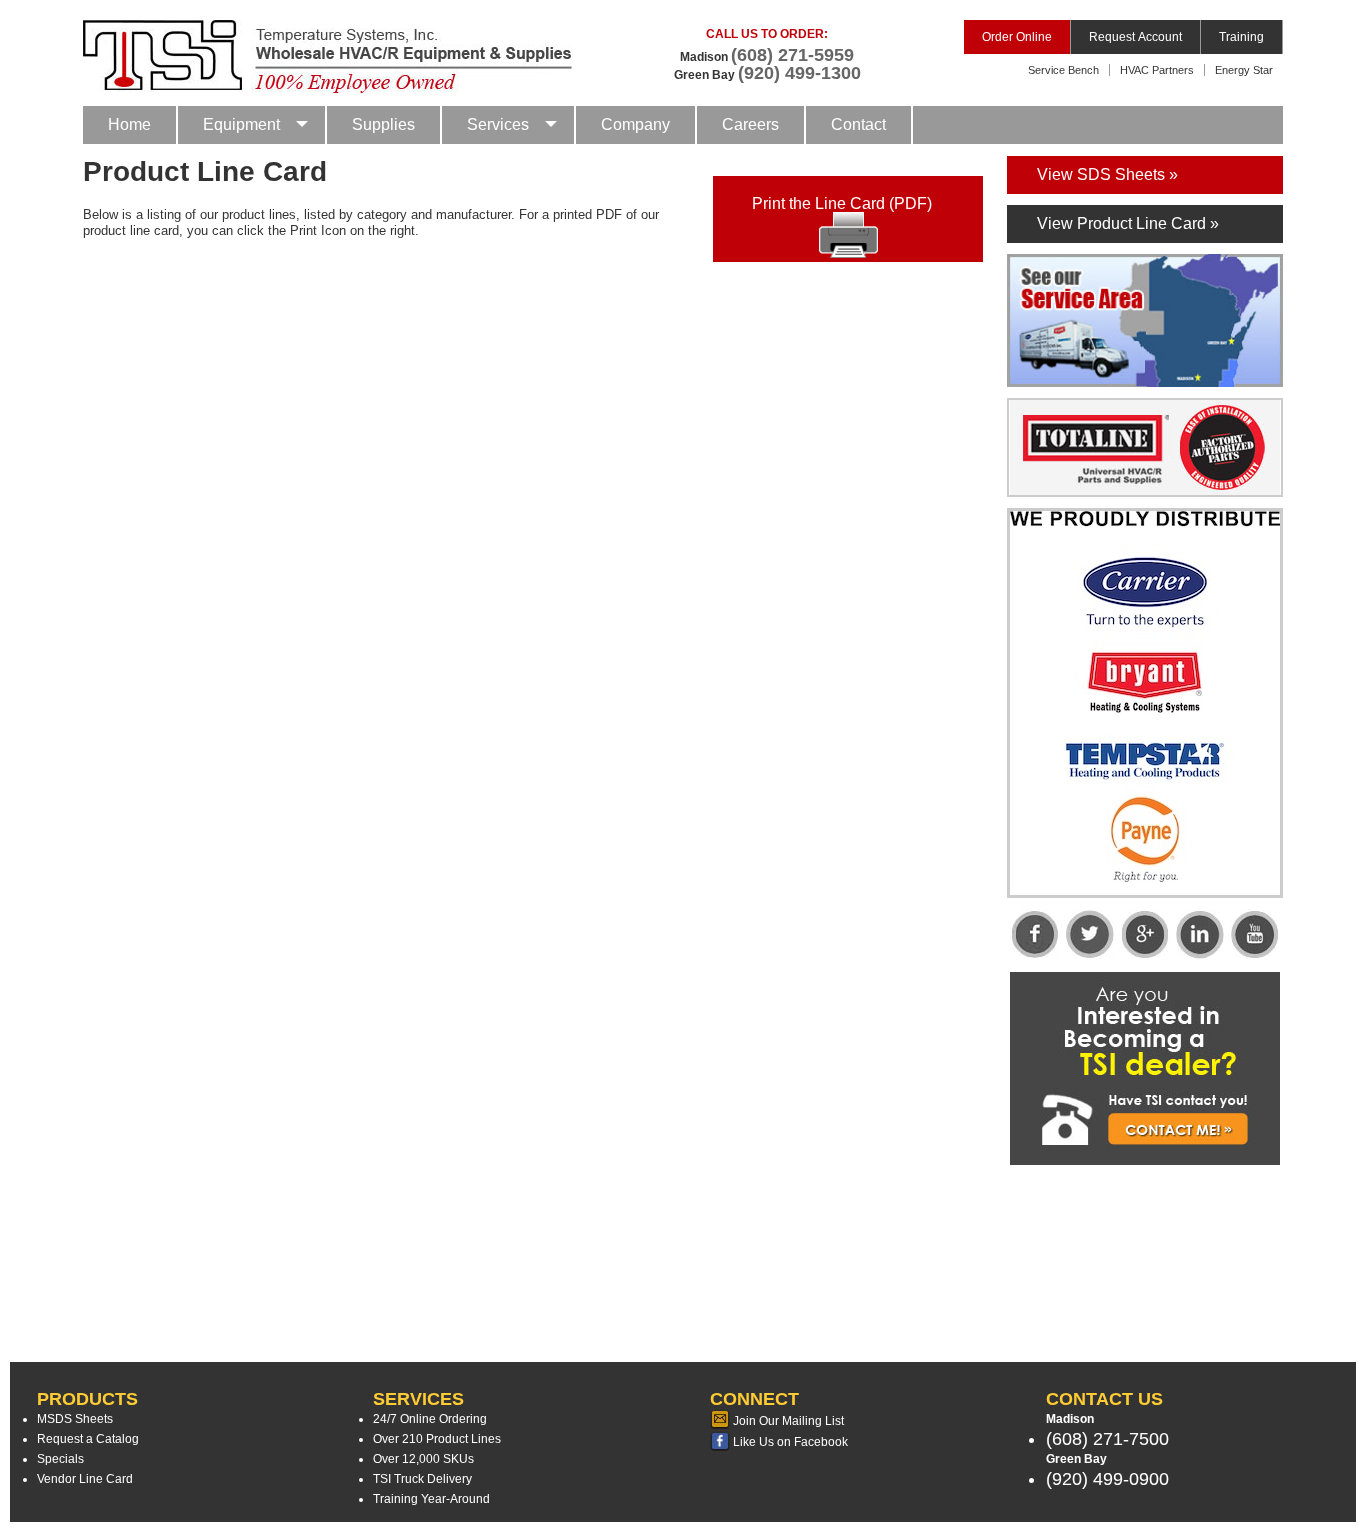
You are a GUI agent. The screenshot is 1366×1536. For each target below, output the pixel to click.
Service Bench (1063, 70)
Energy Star (1244, 70)
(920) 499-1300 (799, 73)
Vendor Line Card (85, 1479)
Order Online (1017, 37)
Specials (60, 1459)
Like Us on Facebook (789, 1442)
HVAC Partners (1157, 70)
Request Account (1135, 37)
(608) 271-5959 (792, 55)
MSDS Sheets (75, 1419)
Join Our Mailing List (787, 1421)
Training (1241, 37)
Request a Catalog (88, 1439)
